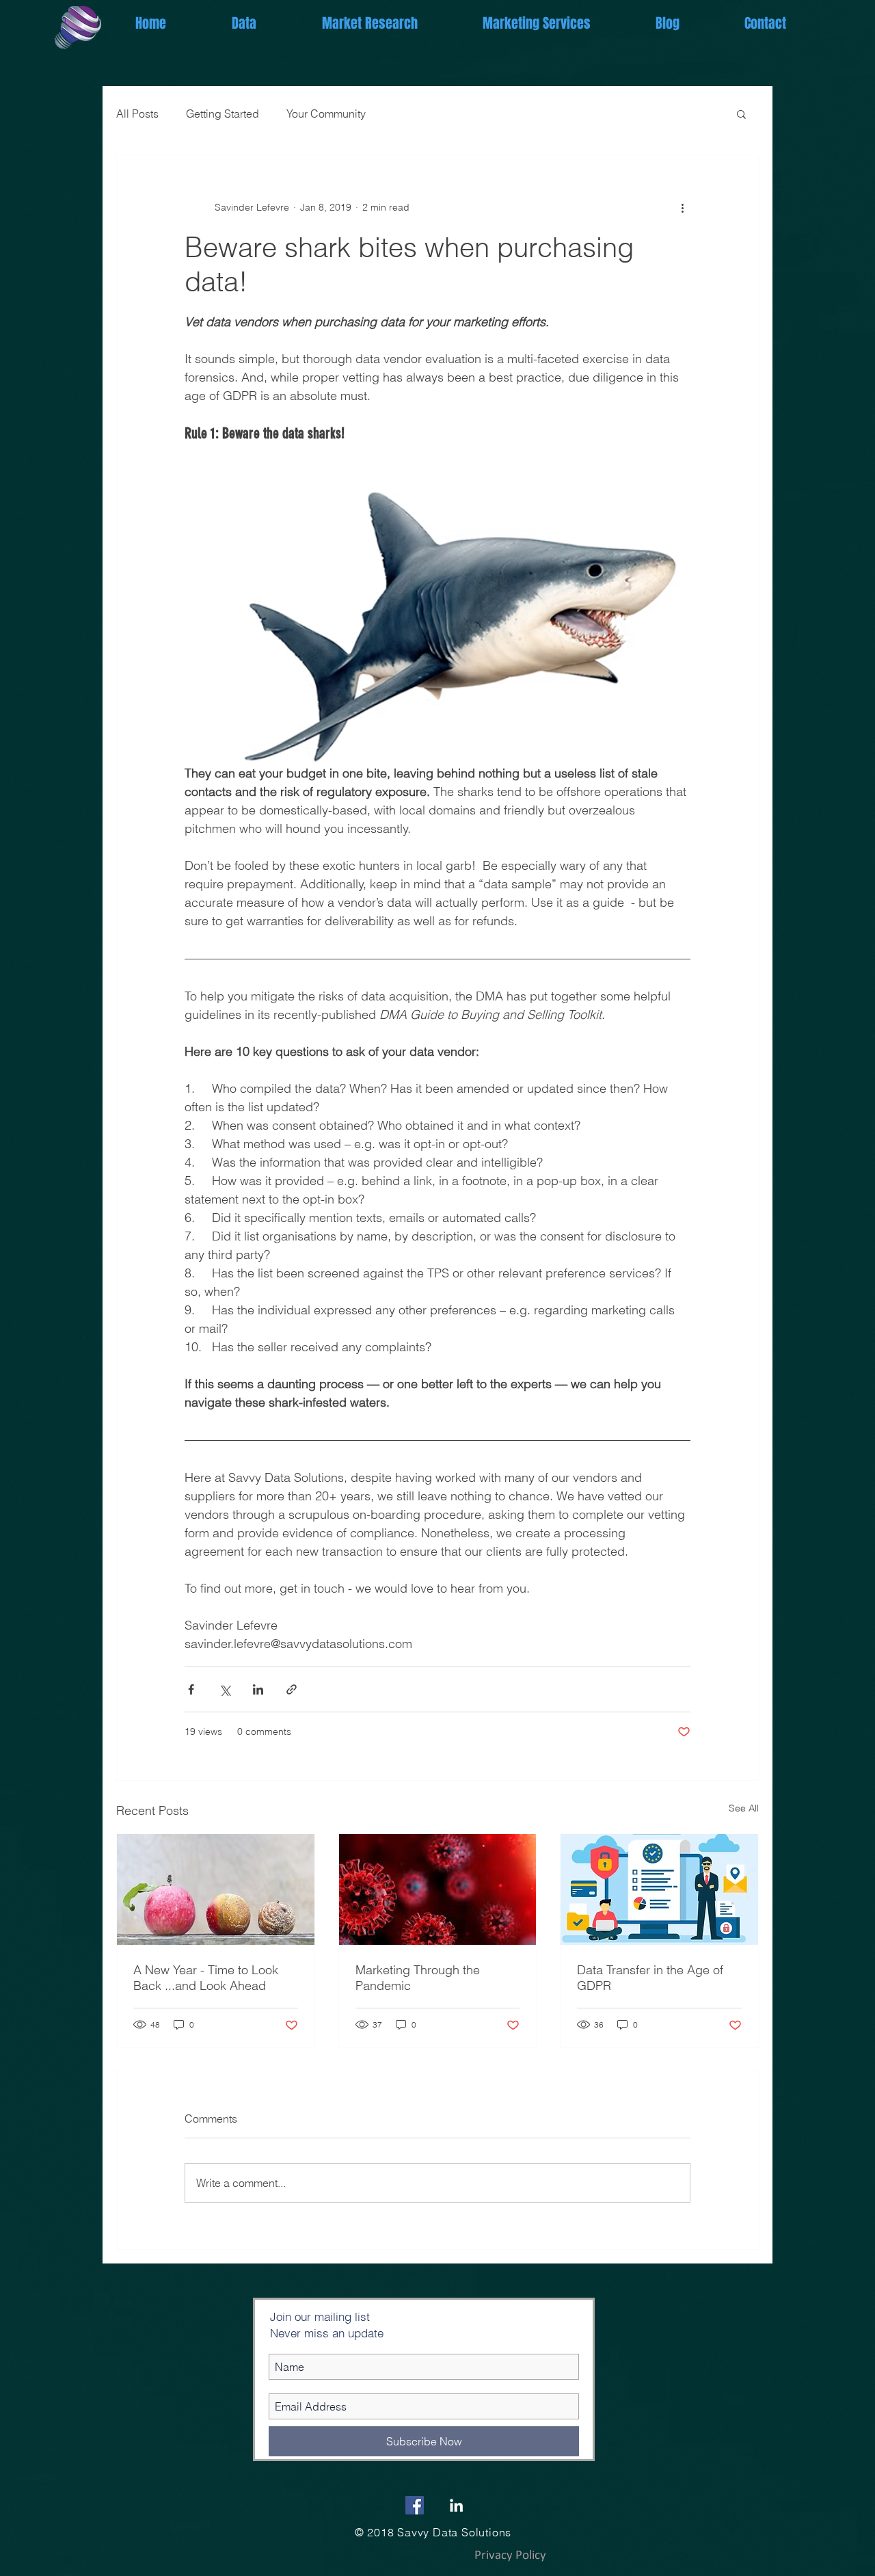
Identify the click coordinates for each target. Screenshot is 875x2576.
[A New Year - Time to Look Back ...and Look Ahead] (216, 1889)
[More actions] (682, 207)
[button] (741, 114)
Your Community (326, 114)
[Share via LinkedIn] (258, 1689)
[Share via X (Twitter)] (225, 1689)
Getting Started (223, 114)
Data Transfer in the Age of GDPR (650, 1978)
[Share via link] (292, 1689)
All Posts (137, 114)
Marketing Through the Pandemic (418, 1978)
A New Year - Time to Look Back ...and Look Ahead (206, 1978)
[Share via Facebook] (191, 1689)
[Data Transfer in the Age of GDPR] (659, 1889)
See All (744, 1808)
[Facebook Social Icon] (415, 2505)
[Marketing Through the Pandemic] (438, 1889)
